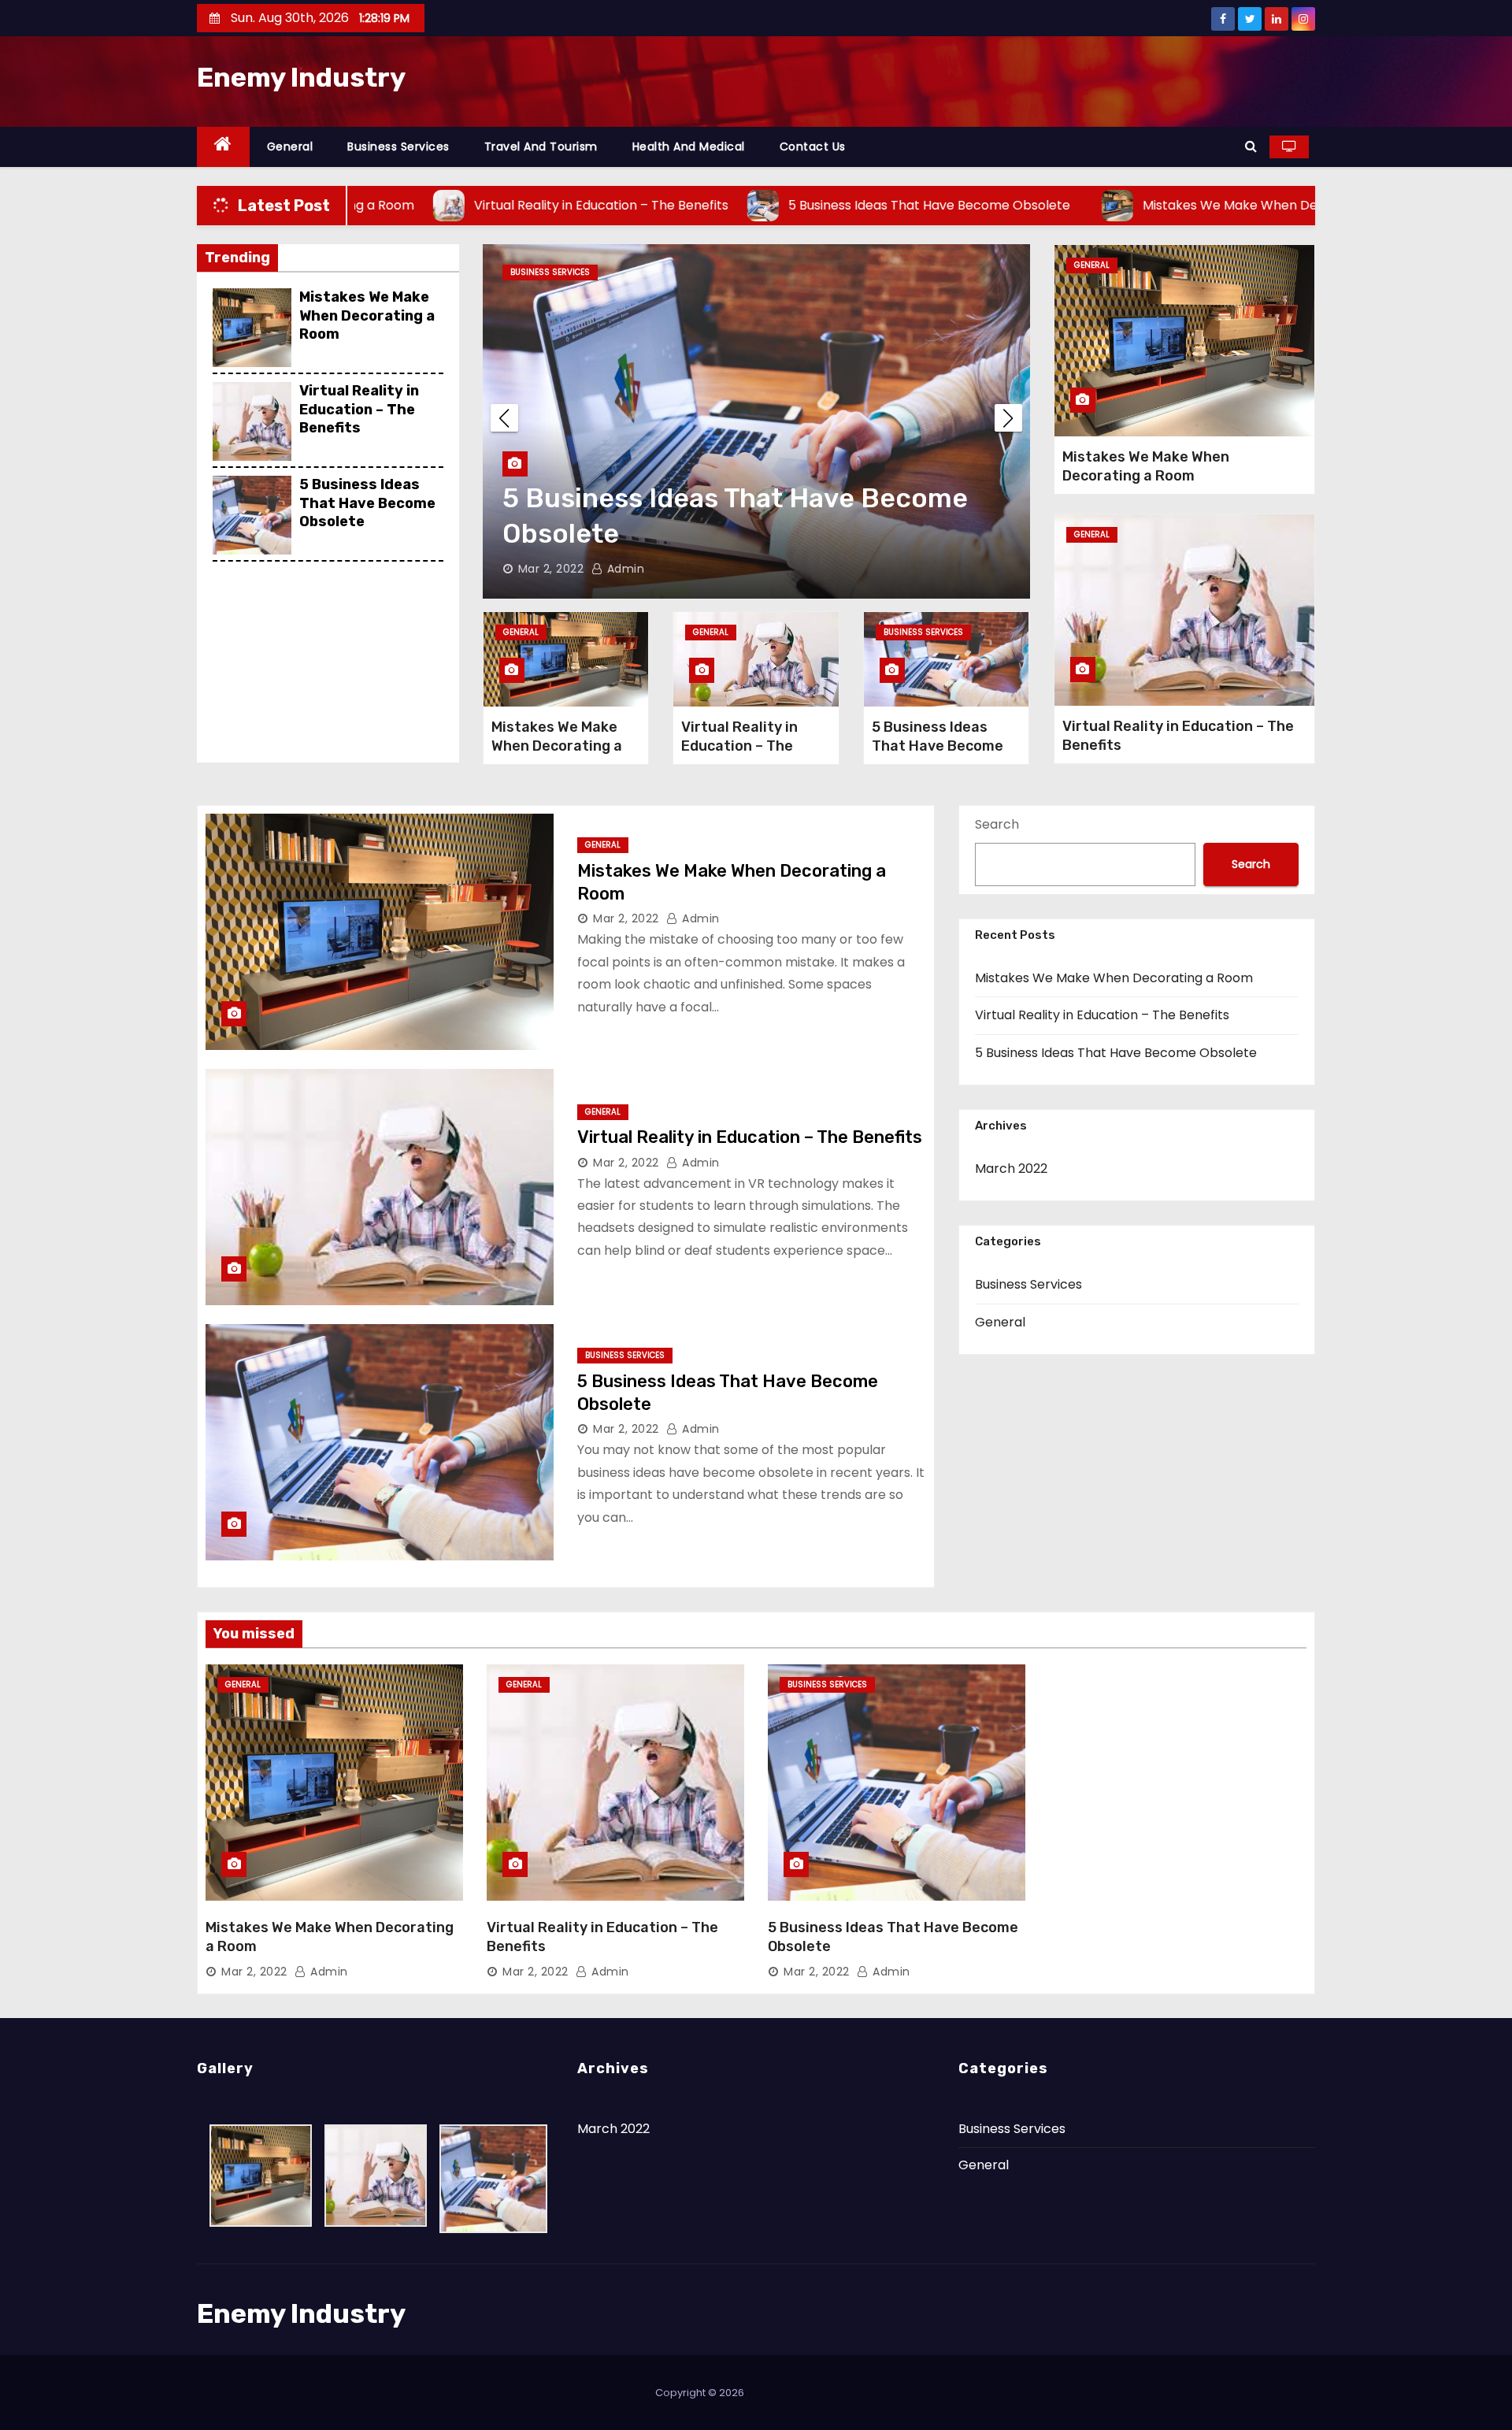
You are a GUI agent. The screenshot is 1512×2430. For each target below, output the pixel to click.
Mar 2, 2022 (551, 569)
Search (997, 824)
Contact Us (813, 147)
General (290, 147)
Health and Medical (689, 147)
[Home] (223, 147)
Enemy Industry (301, 78)
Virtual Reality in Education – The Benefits (359, 409)
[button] (1251, 146)
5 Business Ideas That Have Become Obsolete (367, 503)
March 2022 (1011, 1169)
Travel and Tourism (541, 147)
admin (624, 569)
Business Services (398, 147)
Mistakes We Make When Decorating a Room (367, 315)
